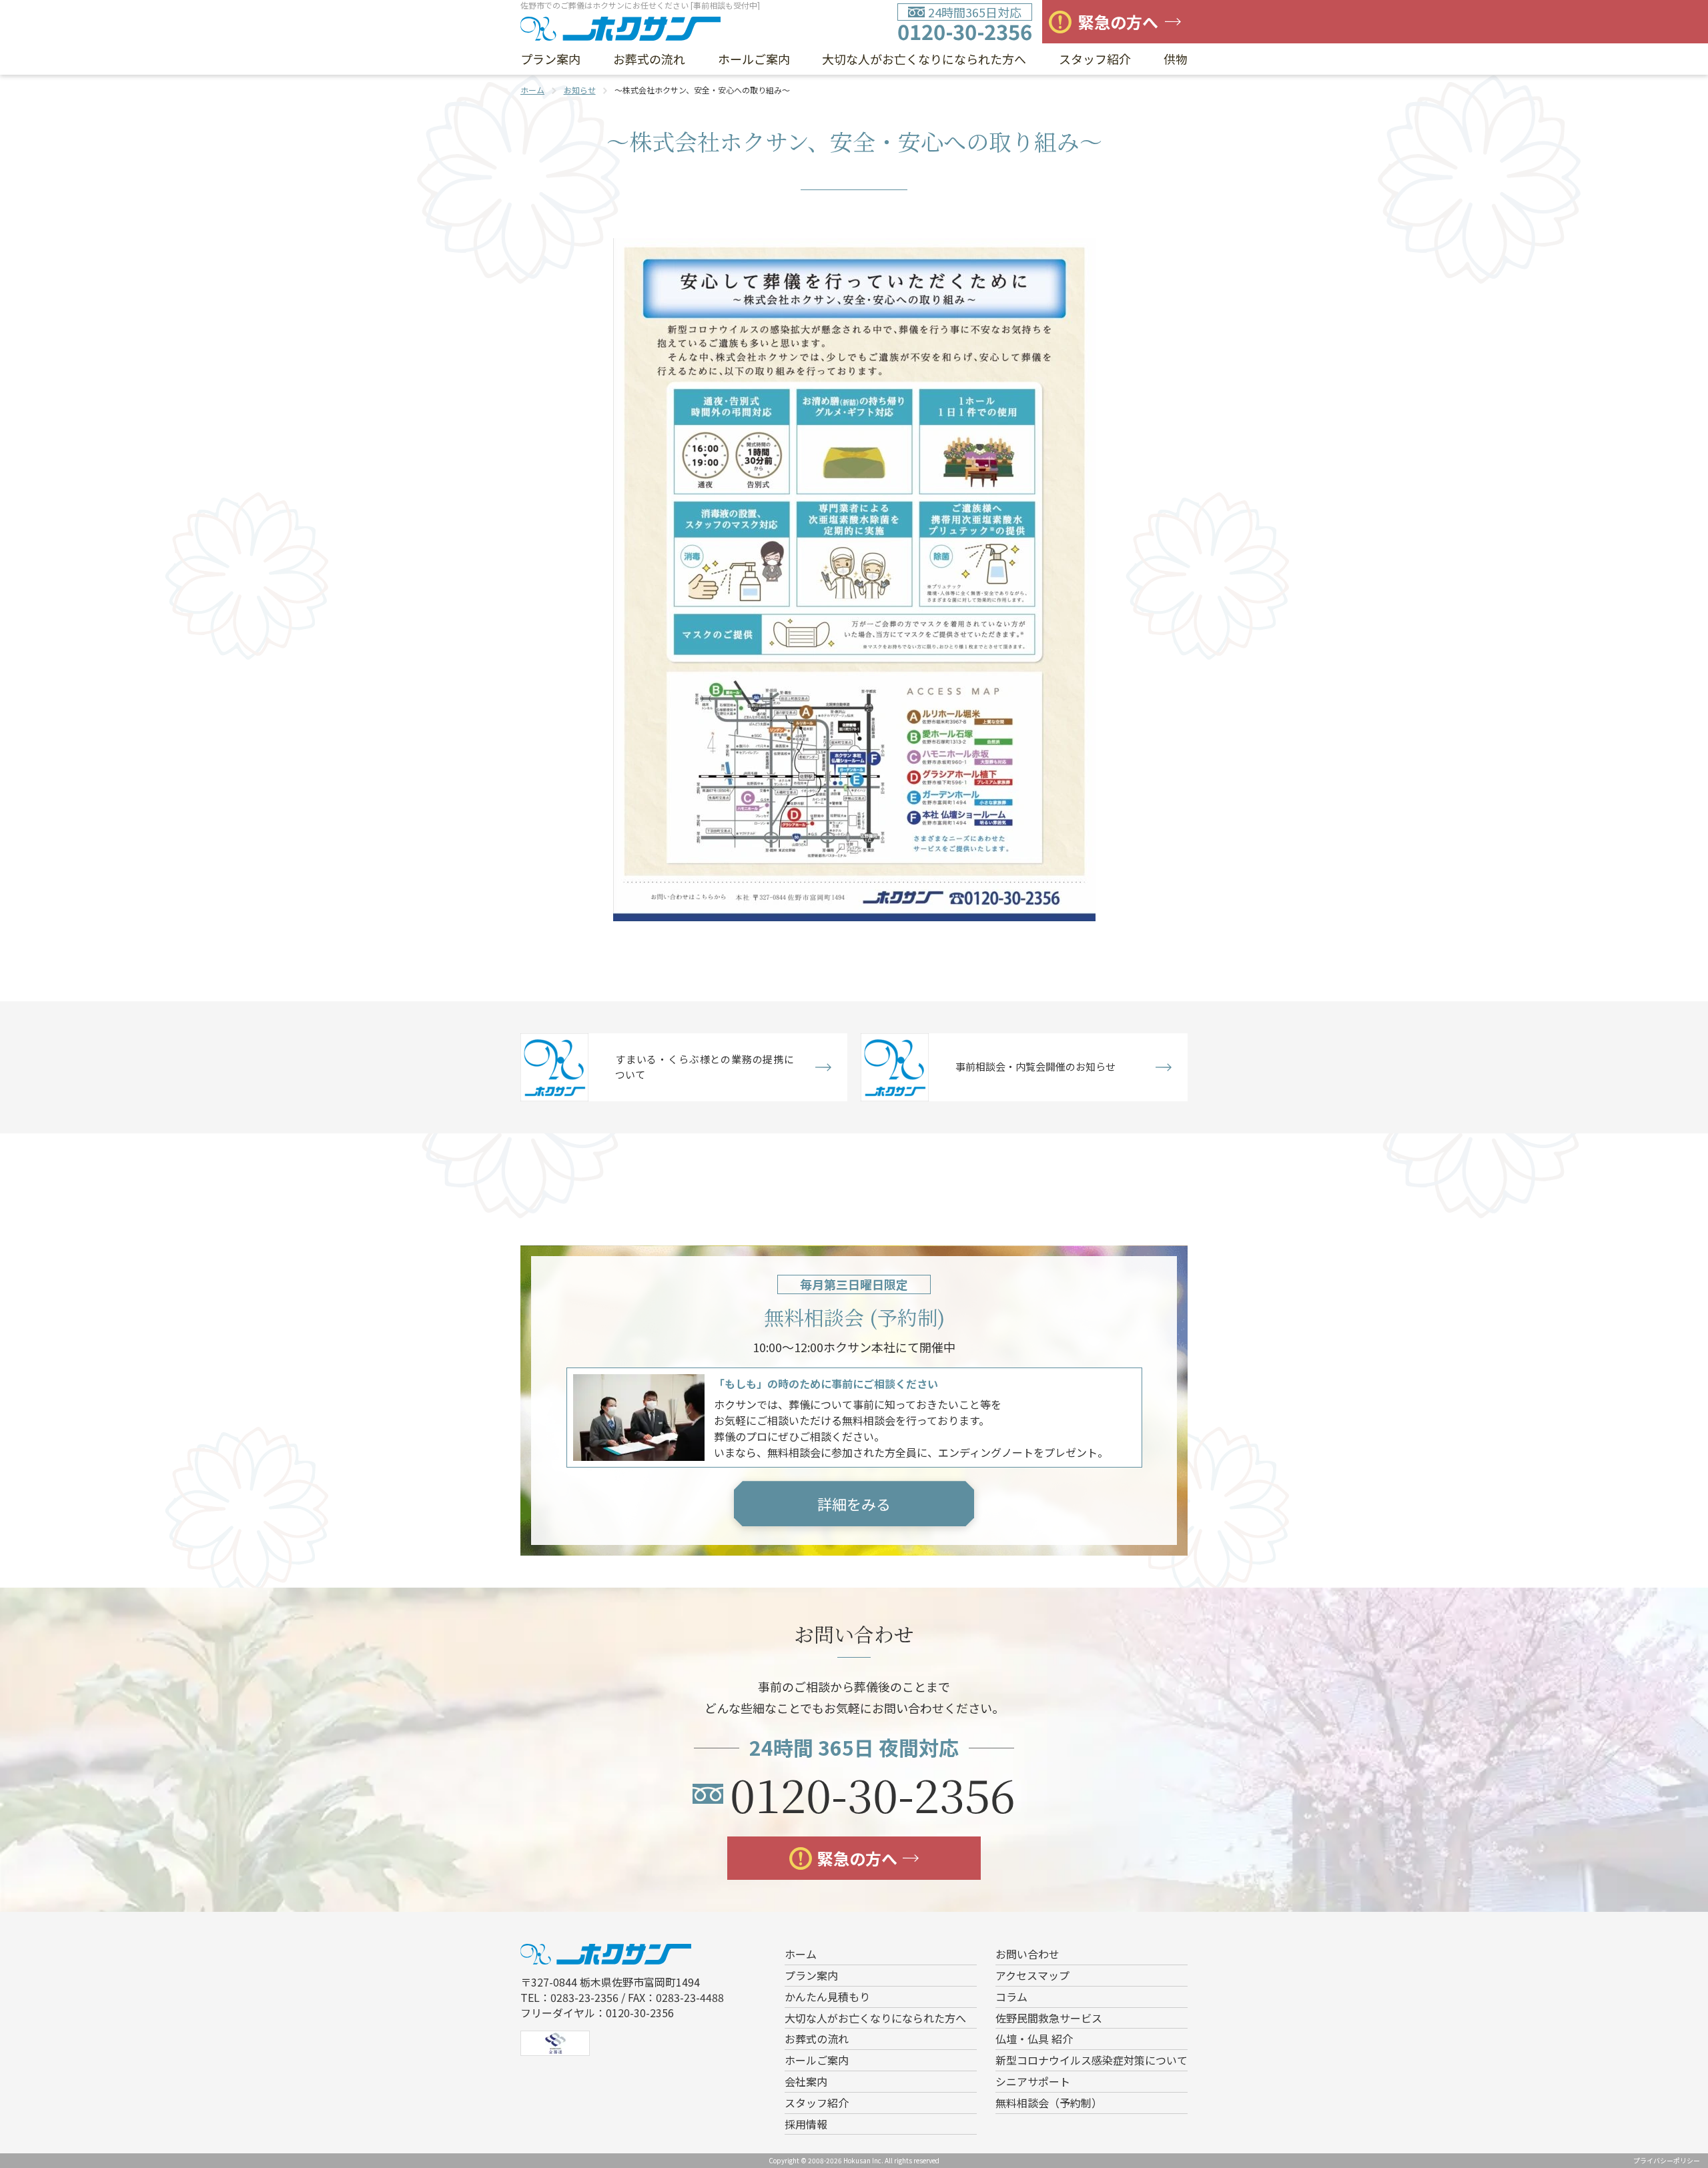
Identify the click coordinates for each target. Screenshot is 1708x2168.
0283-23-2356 (584, 1997)
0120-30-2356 (965, 31)
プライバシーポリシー (1667, 2160)
